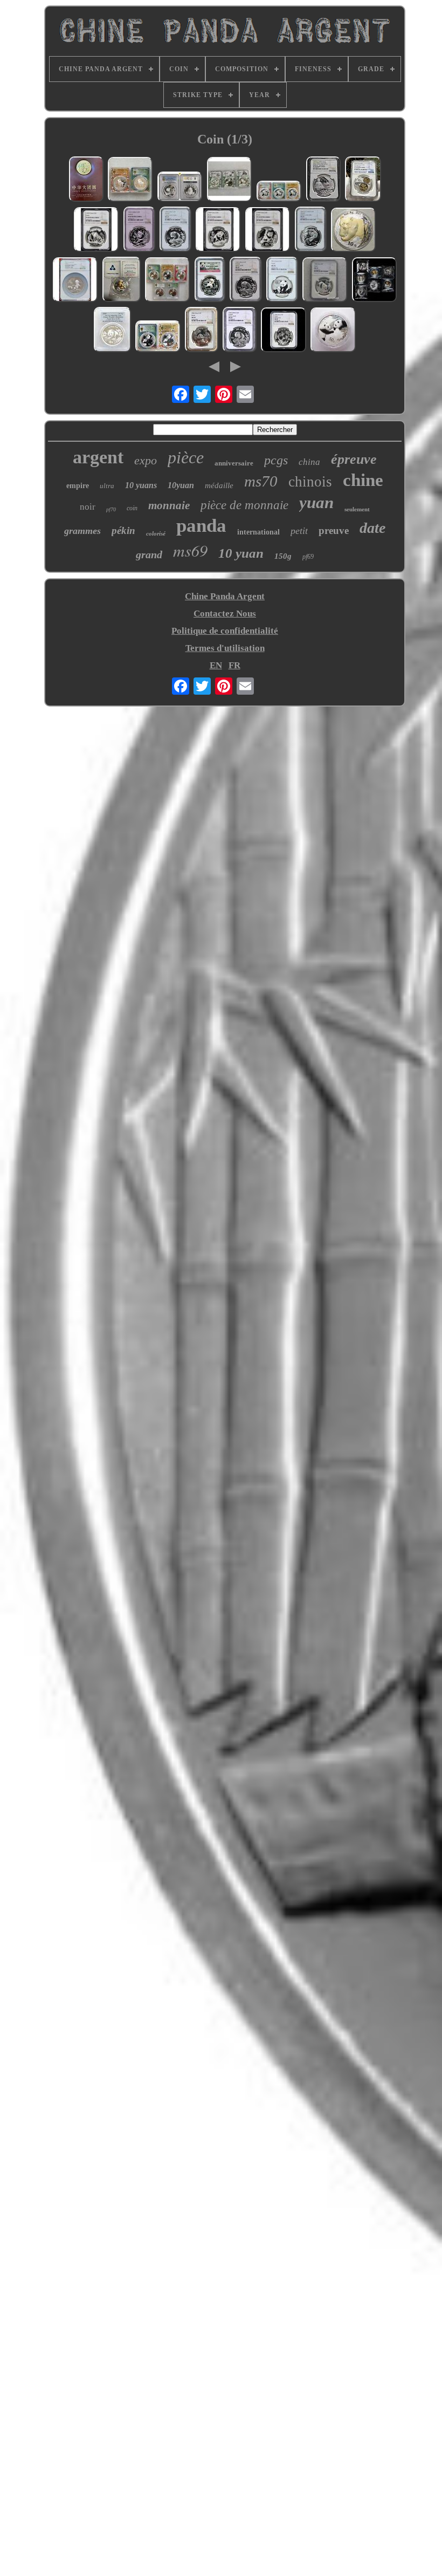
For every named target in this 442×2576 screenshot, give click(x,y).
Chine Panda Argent (225, 596)
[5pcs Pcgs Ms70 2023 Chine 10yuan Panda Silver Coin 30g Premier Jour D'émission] (168, 281)
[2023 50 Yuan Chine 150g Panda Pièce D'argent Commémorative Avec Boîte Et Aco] (333, 331)
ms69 (190, 550)
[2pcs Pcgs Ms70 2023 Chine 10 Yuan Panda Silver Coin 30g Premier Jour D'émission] (158, 338)
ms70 (261, 481)
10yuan (181, 485)
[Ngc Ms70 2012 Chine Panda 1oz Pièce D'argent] (282, 281)
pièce (186, 457)
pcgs (276, 460)
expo (146, 460)
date (372, 528)
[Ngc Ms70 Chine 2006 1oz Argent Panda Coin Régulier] (202, 331)
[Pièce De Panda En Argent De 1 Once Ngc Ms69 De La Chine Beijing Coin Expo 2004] (311, 231)
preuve (334, 530)
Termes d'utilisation (225, 648)
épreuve (354, 459)
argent (98, 457)
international (258, 532)
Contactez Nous (225, 614)
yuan (316, 502)
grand (149, 554)
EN (216, 665)
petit (299, 531)
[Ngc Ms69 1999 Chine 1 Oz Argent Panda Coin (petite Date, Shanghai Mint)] (240, 331)
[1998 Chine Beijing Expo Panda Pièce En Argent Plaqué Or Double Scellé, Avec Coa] (122, 281)
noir (88, 507)
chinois (310, 482)
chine (363, 480)
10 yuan (241, 553)
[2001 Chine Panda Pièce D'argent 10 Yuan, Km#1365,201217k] (354, 231)
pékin (123, 530)
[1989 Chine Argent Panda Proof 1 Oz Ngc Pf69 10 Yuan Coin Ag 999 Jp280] (210, 281)
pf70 (111, 509)
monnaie (169, 505)
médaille (219, 485)
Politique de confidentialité (225, 631)
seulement (357, 509)
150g (283, 556)
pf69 (308, 557)
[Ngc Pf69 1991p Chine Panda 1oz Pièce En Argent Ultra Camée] (139, 231)
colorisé (156, 533)
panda (201, 526)
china (309, 462)
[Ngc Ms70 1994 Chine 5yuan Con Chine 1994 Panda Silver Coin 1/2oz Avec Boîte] (325, 281)
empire (78, 486)
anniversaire (234, 463)
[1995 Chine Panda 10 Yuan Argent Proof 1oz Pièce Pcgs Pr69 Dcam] (112, 331)
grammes (82, 531)
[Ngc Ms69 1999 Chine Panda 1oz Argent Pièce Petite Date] (246, 281)
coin (132, 508)
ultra (107, 486)
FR (234, 665)
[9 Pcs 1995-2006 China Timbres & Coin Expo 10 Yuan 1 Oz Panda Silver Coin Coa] (375, 281)
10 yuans (141, 485)
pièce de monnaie (244, 505)
